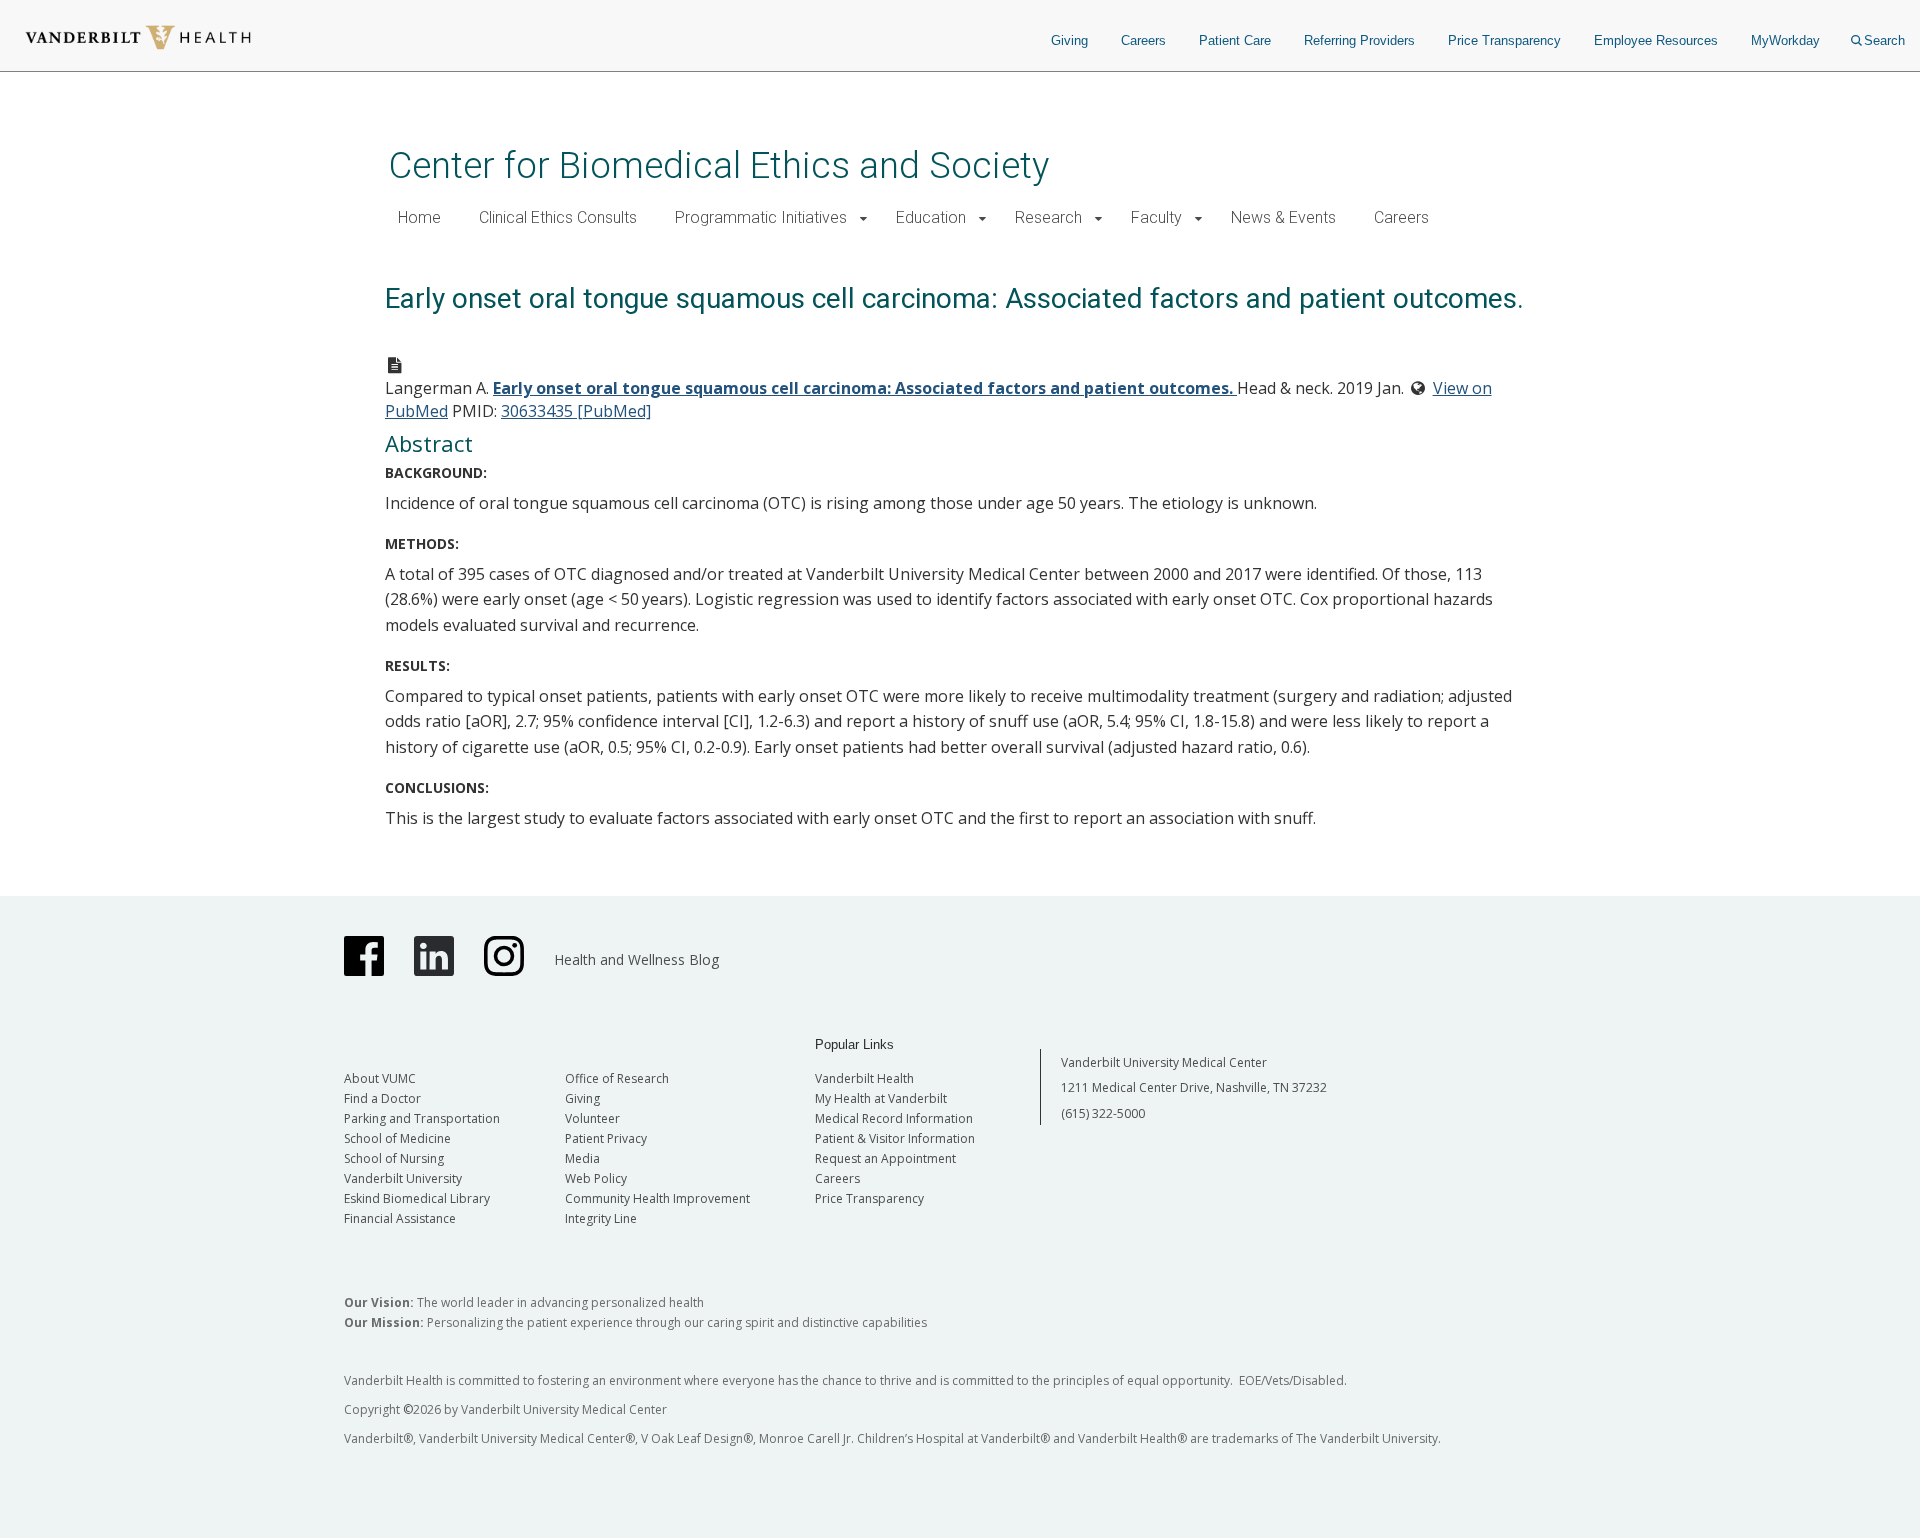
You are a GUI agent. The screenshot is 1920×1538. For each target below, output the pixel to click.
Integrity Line (601, 1218)
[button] (863, 218)
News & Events (1283, 217)
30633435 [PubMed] (576, 411)
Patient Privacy (606, 1138)
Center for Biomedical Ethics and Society (719, 165)
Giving (1069, 40)
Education (931, 217)
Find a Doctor (382, 1098)
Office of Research (617, 1078)
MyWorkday (1785, 40)
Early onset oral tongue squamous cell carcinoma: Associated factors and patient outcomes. (865, 388)
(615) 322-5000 (1103, 1113)
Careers (1143, 40)
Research (1048, 217)
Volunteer (592, 1118)
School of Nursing (394, 1158)
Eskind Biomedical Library (417, 1198)
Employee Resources (1656, 40)
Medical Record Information (894, 1118)
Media (582, 1158)
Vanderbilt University (403, 1178)
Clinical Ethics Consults (558, 217)
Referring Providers (1359, 40)
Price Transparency (1504, 40)
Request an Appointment (885, 1158)
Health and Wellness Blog (636, 959)
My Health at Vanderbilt (881, 1098)
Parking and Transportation (422, 1118)
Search (1884, 40)
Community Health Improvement (657, 1198)
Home (419, 217)
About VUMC (380, 1078)
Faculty (1156, 217)
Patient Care (1235, 40)
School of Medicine (397, 1138)
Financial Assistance (400, 1218)
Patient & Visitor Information (895, 1138)
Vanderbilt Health (864, 1078)
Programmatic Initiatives (761, 217)
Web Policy (596, 1178)
